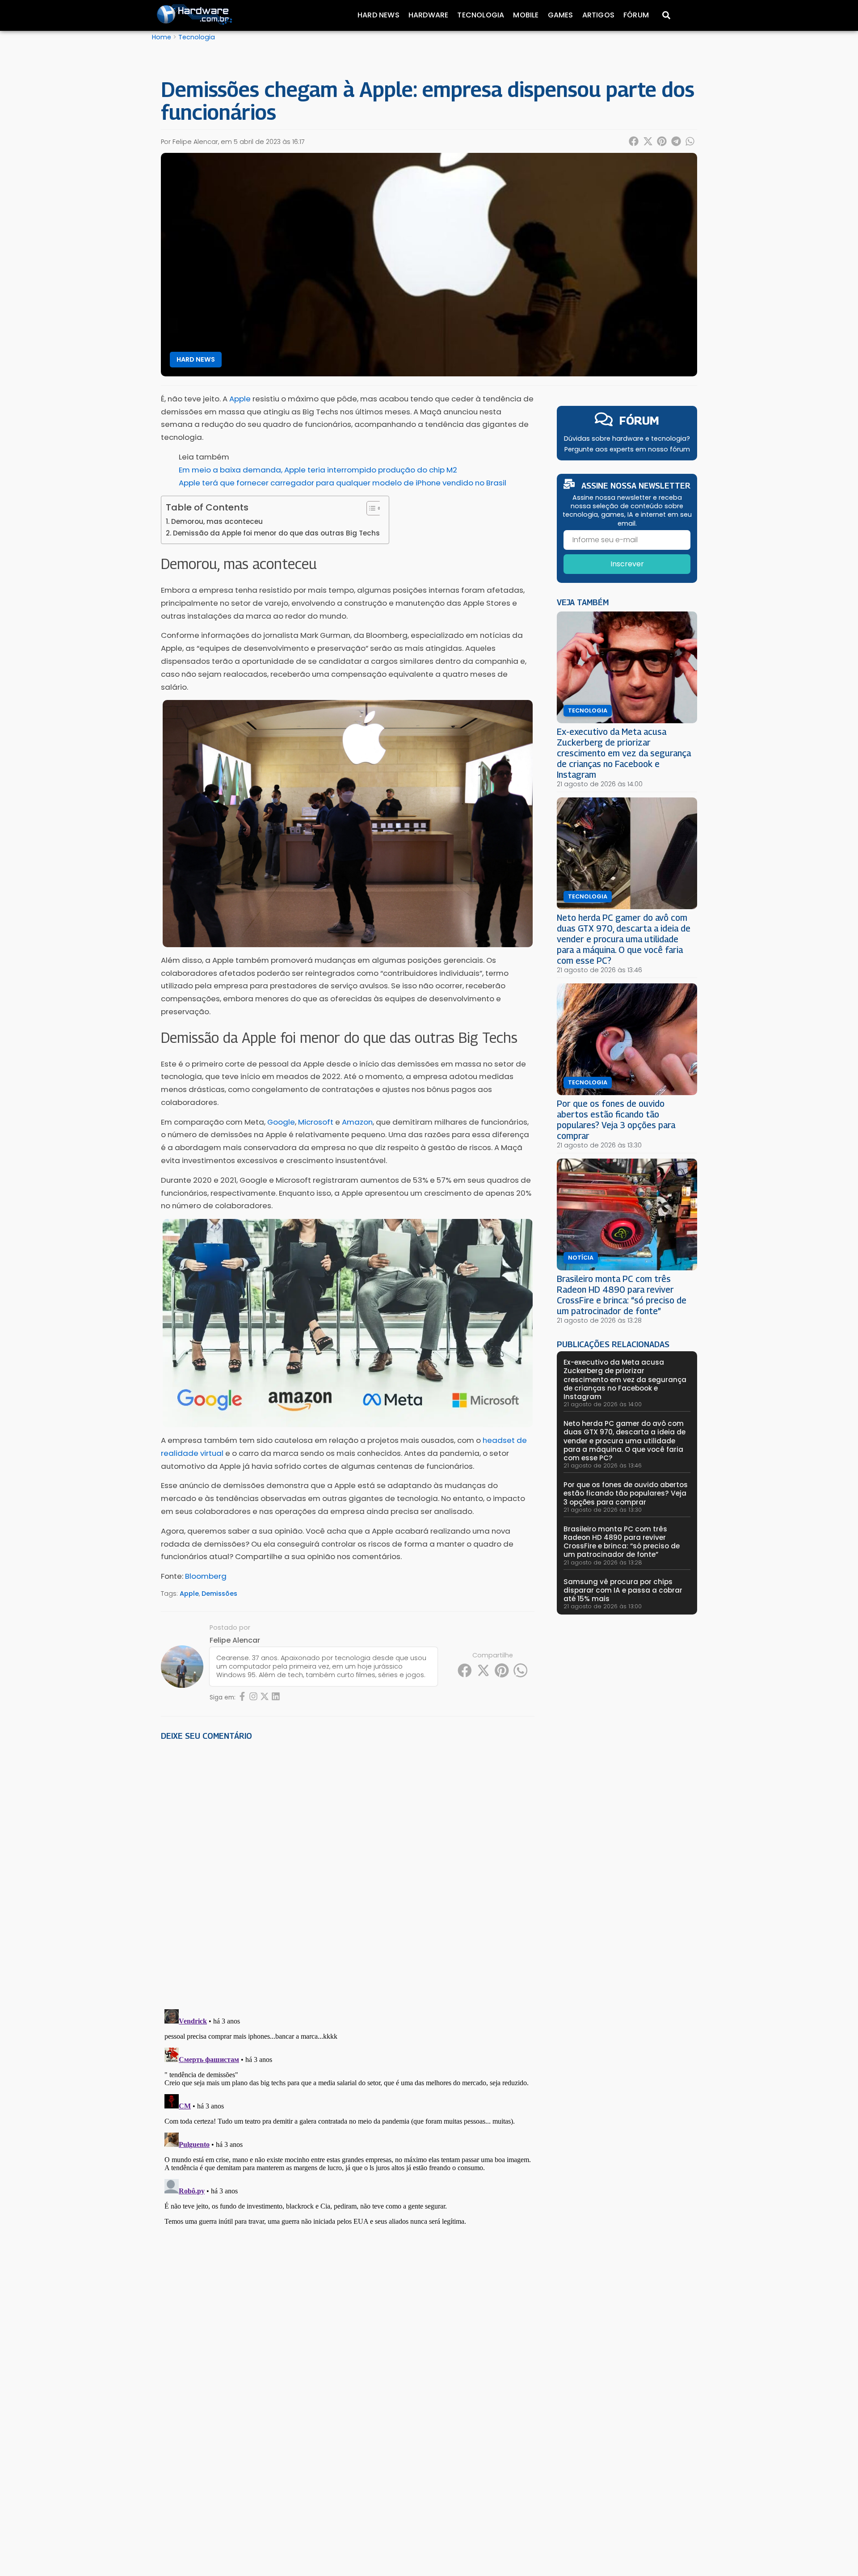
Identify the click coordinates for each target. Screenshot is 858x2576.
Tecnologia (481, 15)
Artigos (598, 15)
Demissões (219, 1594)
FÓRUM (639, 420)
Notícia (581, 1258)
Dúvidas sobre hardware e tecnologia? (627, 438)
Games (561, 15)
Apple (189, 1594)
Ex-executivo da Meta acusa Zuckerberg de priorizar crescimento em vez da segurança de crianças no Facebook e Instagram (624, 753)
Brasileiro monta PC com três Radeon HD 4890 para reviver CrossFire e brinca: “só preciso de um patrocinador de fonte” (622, 1295)
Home (162, 37)
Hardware (429, 15)
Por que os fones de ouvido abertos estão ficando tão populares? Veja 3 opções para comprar (616, 1119)
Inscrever (627, 564)
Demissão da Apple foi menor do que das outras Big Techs (276, 533)
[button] (634, 141)
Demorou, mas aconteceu (217, 521)
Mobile (526, 15)
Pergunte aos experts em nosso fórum (627, 449)
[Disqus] (348, 1872)
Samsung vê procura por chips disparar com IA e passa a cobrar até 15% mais (623, 1590)
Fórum (636, 15)
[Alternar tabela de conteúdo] (370, 508)
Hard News (379, 15)
